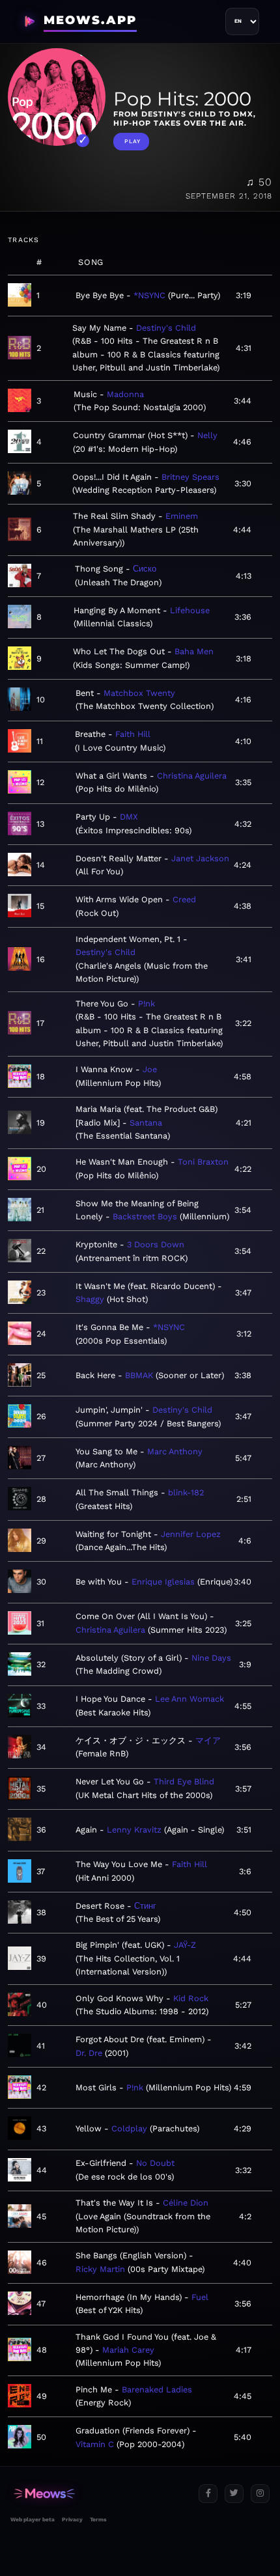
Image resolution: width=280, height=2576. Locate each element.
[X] (234, 2494)
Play (133, 141)
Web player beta (33, 2519)
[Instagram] (260, 2494)
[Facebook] (208, 2494)
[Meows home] (99, 2494)
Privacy (72, 2519)
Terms (98, 2519)
